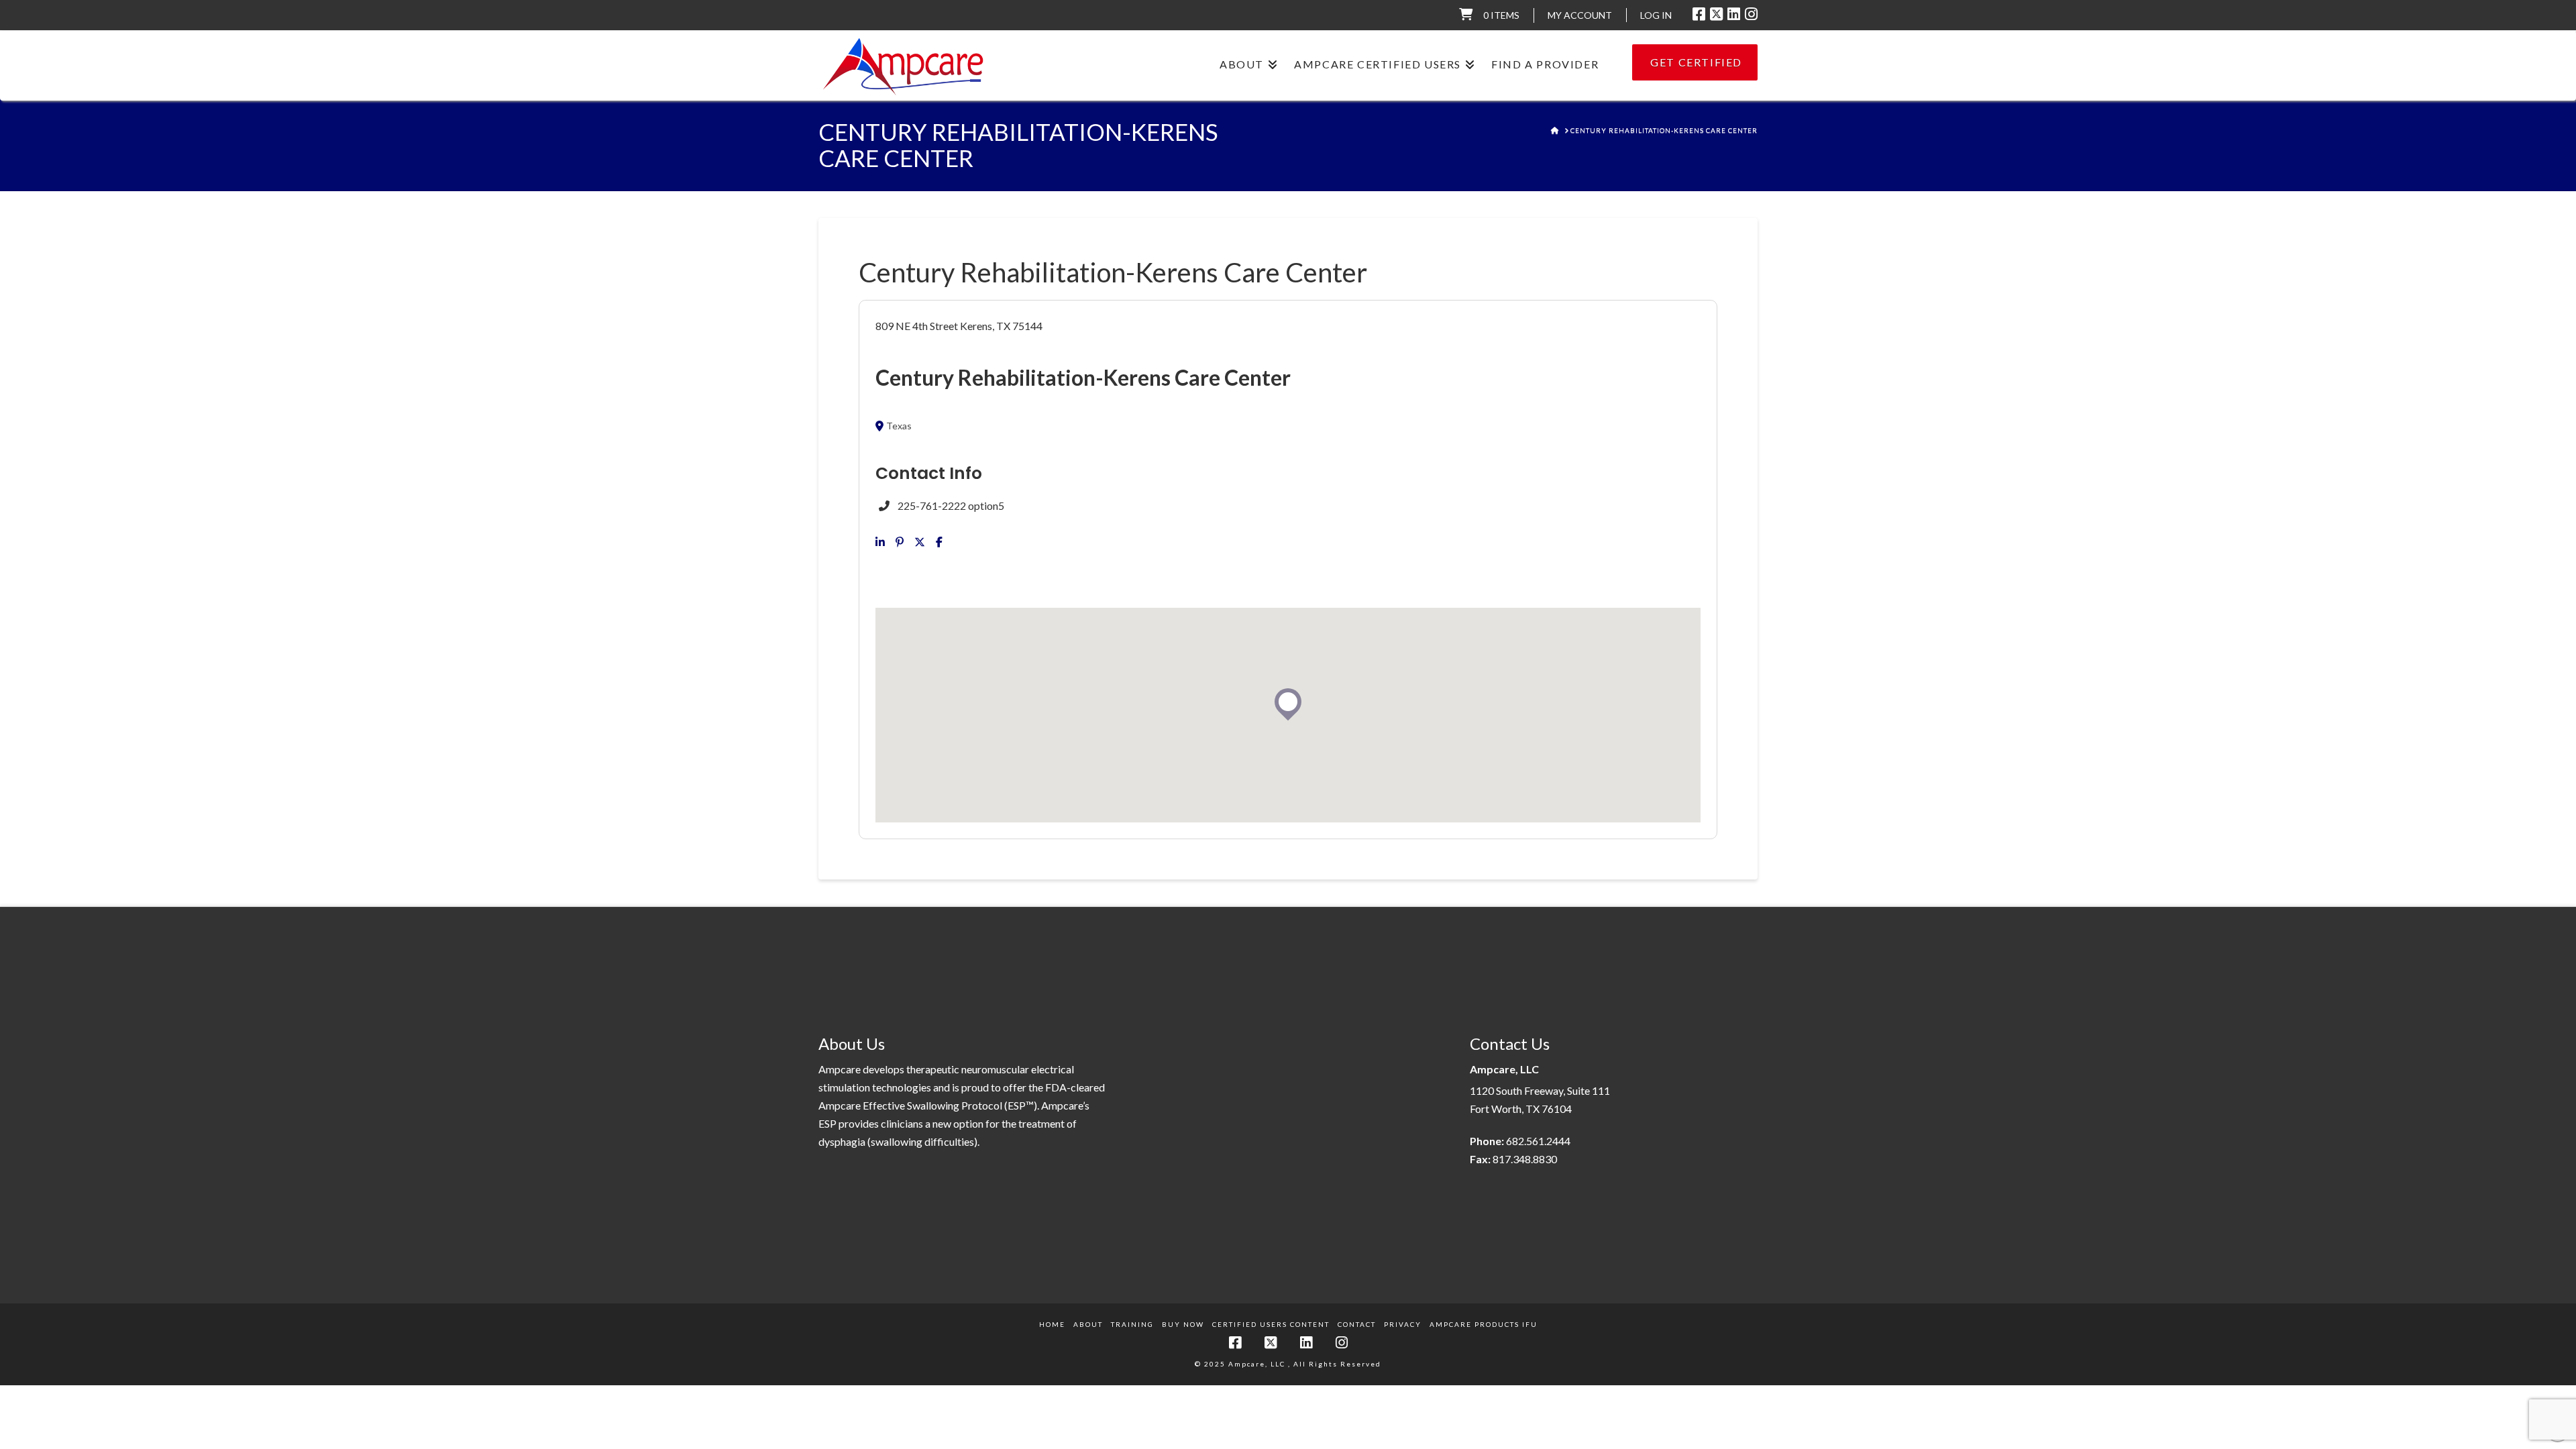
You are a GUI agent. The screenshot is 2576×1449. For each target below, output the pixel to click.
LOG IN (1656, 15)
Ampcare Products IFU (1484, 1324)
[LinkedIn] (1734, 14)
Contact (1357, 1324)
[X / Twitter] (1716, 14)
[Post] (920, 542)
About (1088, 1324)
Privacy (1403, 1324)
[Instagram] (1751, 14)
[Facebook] (1699, 14)
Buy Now (1183, 1324)
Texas (899, 426)
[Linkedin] (880, 542)
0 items (1501, 15)
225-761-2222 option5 (951, 505)
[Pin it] (900, 542)
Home (1052, 1324)
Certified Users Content (1271, 1324)
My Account (1580, 15)
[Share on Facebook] (939, 542)
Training (1132, 1324)
